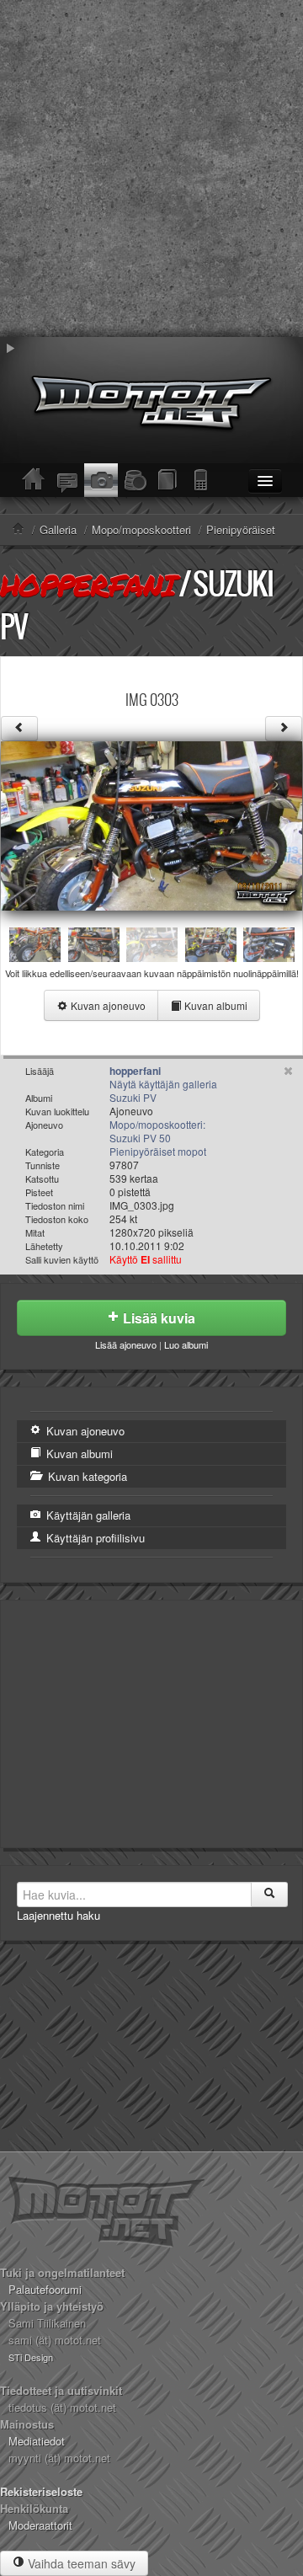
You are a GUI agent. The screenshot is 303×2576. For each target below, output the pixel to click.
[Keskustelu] (67, 480)
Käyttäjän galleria (87, 1515)
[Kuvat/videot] (101, 480)
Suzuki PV (133, 1097)
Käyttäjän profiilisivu (94, 1538)
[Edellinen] (19, 729)
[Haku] (269, 1895)
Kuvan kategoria (86, 1476)
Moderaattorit (40, 2525)
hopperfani (88, 585)
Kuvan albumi (215, 1005)
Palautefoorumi (45, 2289)
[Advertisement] (151, 168)
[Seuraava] (284, 729)
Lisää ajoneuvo (126, 1344)
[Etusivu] (34, 480)
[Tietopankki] (168, 480)
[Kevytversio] (202, 480)
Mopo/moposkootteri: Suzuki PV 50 (157, 1131)
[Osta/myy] (135, 480)
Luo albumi (186, 1344)
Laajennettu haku (58, 1915)
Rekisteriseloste (41, 2491)
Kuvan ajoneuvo (107, 1005)
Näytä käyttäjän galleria (163, 1084)
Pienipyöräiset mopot (158, 1151)
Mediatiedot (37, 2441)
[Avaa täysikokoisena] (151, 824)
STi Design (31, 2357)
